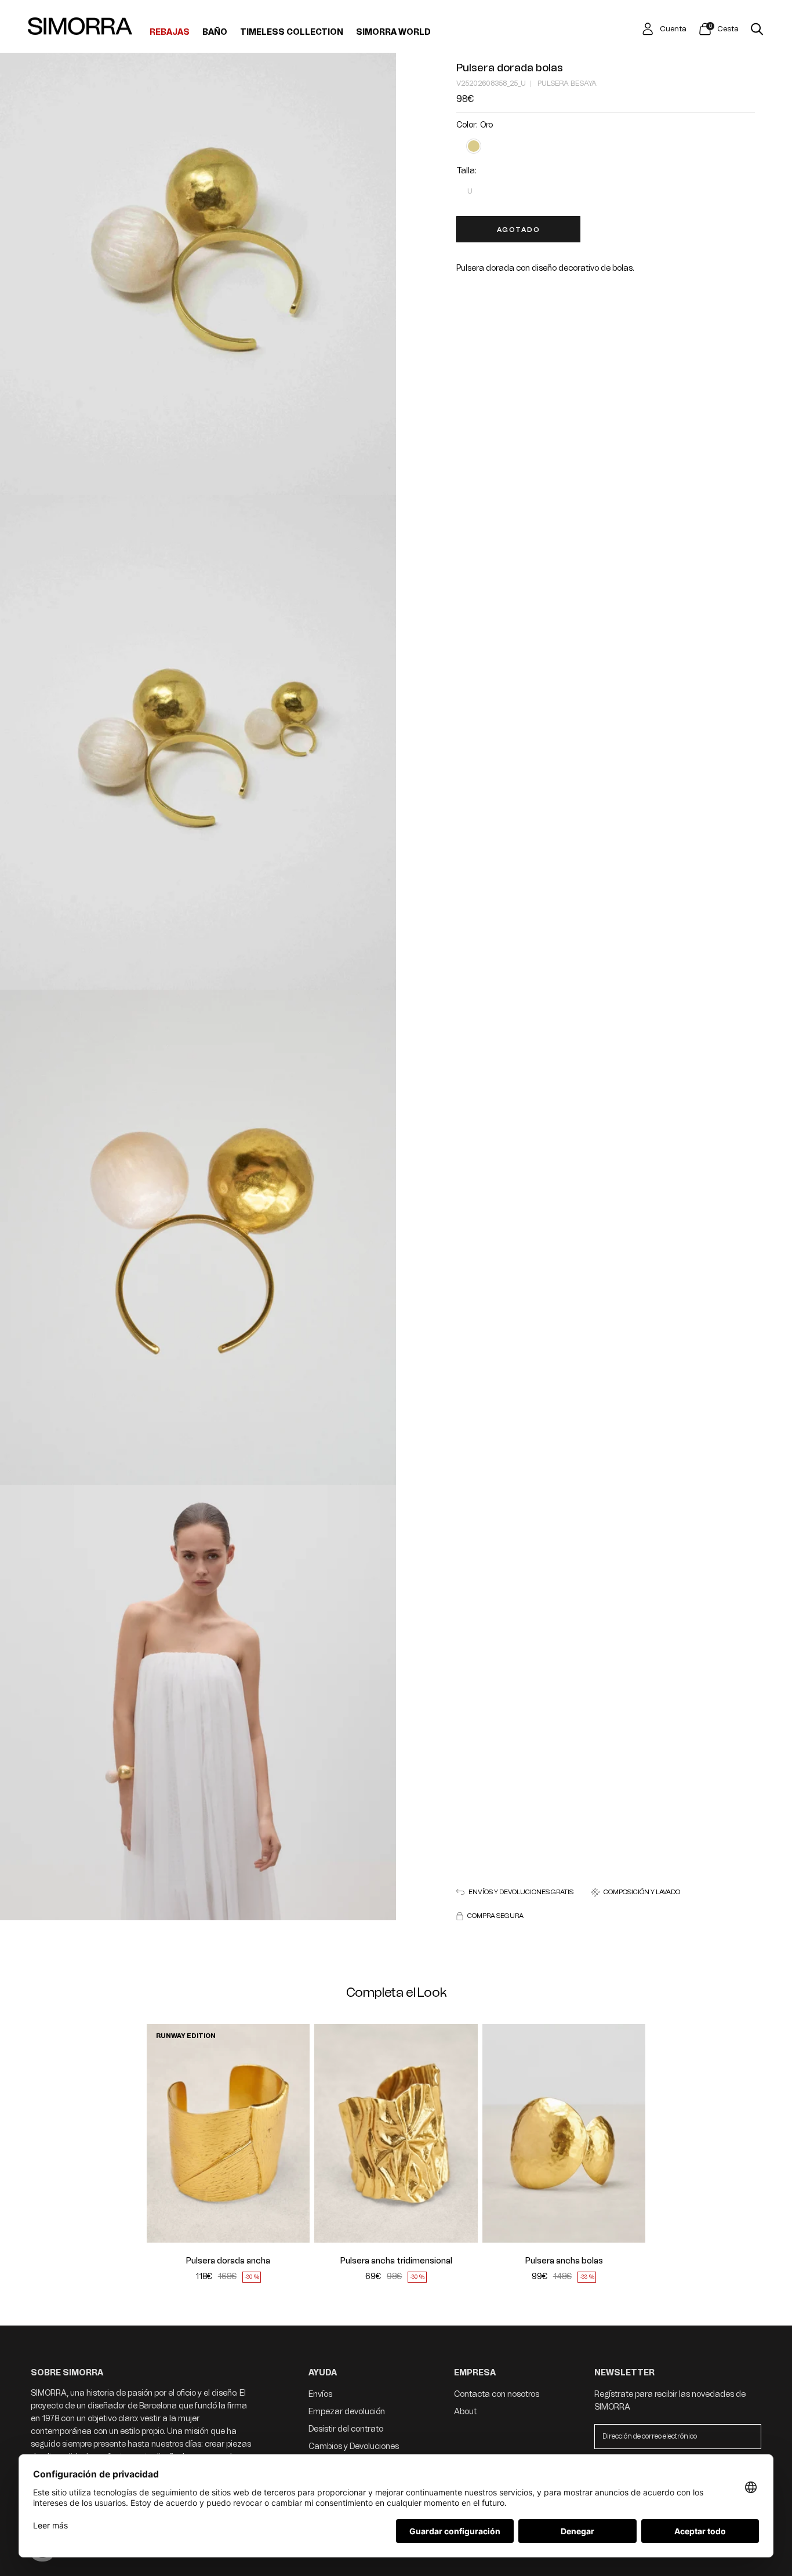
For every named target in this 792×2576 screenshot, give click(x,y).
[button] (163, 2133)
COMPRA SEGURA (495, 1916)
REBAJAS (170, 32)
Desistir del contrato (346, 2429)
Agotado (519, 230)
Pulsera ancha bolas (564, 2261)
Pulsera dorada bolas (510, 68)
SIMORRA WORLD (393, 32)
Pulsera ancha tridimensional (396, 2261)
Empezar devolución (347, 2412)
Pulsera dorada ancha (228, 2261)
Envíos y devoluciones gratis (521, 1892)
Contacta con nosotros (497, 2394)
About (465, 2412)
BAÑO (215, 32)
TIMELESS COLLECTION (292, 32)
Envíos (320, 2394)
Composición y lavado (642, 1892)
